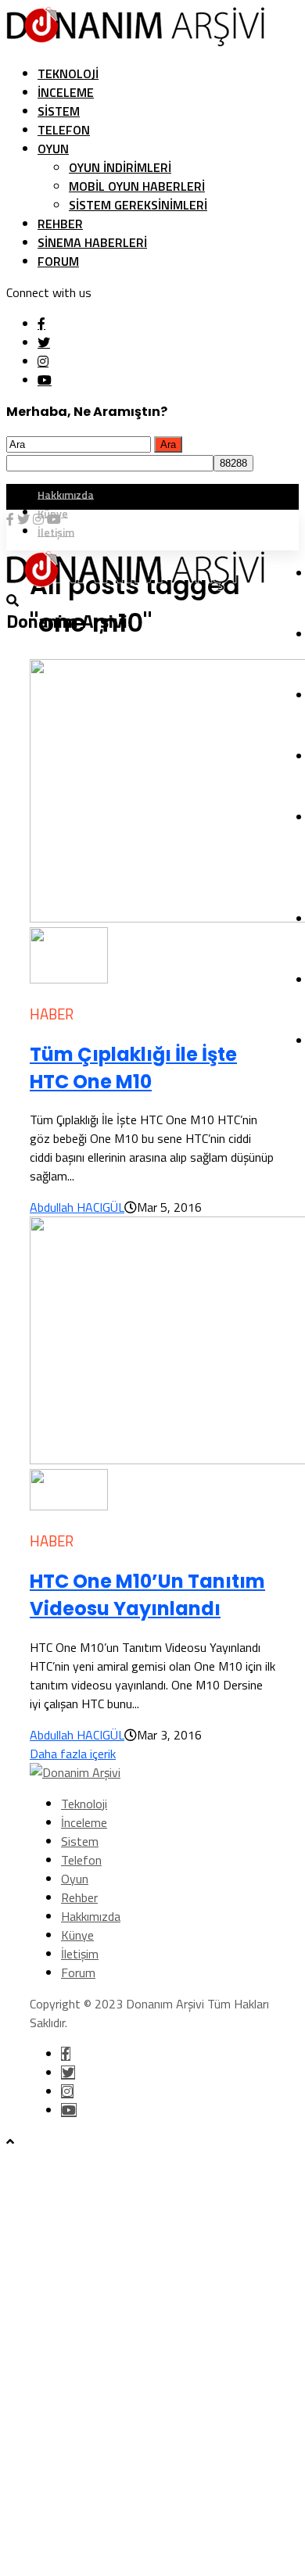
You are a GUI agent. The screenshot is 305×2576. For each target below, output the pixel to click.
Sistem (59, 111)
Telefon (64, 130)
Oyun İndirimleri (120, 167)
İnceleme (66, 92)
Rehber (60, 224)
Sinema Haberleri (92, 242)
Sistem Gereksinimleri (138, 205)
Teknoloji (68, 73)
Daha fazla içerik (73, 1754)
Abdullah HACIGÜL (77, 1207)
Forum (58, 261)
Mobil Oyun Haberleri (137, 186)
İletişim (80, 1954)
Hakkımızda (66, 494)
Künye (77, 1935)
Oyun (53, 149)
